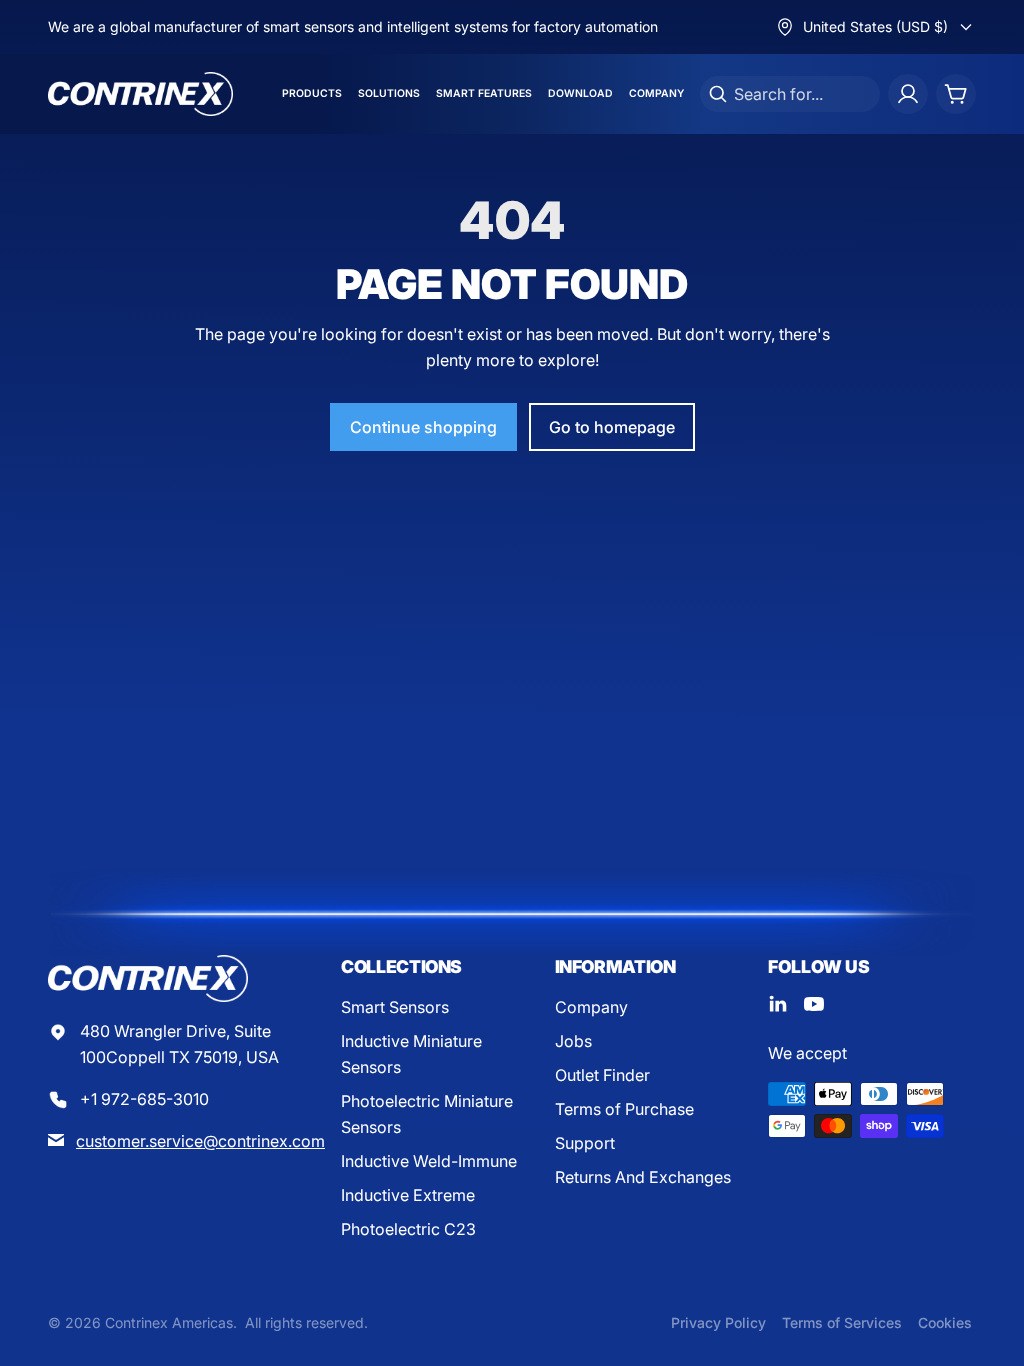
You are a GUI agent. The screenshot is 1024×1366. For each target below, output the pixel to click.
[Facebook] (778, 1004)
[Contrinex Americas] (140, 94)
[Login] (908, 94)
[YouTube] (814, 1004)
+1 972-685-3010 (144, 1099)
